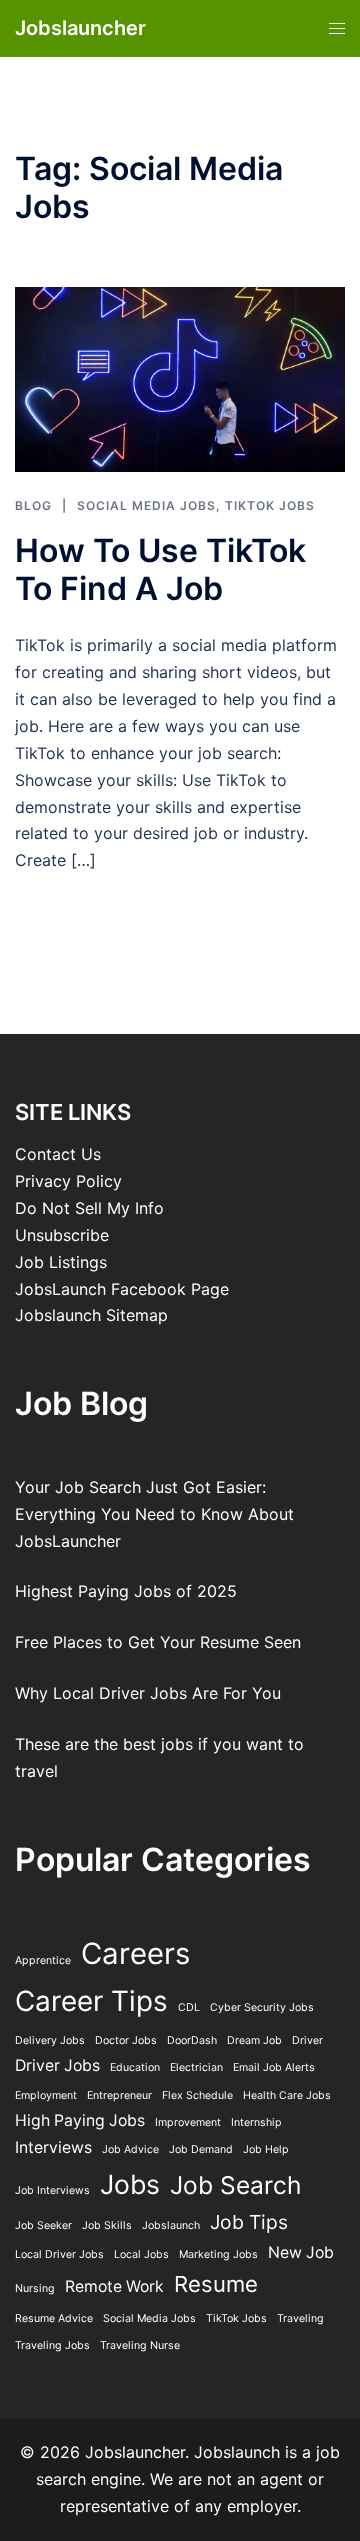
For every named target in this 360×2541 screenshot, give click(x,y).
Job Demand (201, 2149)
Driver (307, 2040)
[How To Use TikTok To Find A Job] (180, 378)
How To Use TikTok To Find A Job (160, 569)
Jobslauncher (80, 28)
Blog (33, 505)
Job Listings (61, 1262)
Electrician (196, 2067)
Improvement (188, 2122)
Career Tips (91, 2001)
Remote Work (114, 2286)
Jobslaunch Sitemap (91, 1315)
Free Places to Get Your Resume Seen (158, 1642)
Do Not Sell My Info (89, 1208)
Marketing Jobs (218, 2254)
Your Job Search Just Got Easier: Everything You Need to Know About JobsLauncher (154, 1514)
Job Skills (107, 2225)
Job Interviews (52, 2190)
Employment (46, 2095)
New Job (301, 2252)
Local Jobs (141, 2254)
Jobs (130, 2184)
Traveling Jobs (52, 2345)
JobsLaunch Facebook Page (122, 1289)
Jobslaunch (171, 2225)
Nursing (35, 2288)
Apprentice (43, 1960)
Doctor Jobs (126, 2040)
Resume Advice (54, 2318)
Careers (135, 1953)
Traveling (300, 2318)
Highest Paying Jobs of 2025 (126, 1591)
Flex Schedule (197, 2095)
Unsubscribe (62, 1235)
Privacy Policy (68, 1181)
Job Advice (130, 2149)
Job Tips (249, 2222)
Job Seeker (43, 2225)
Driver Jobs (57, 2065)
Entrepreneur (119, 2095)
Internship (256, 2122)
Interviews (53, 2147)
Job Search (235, 2185)
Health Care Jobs (287, 2095)
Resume (216, 2284)
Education (135, 2067)
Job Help (266, 2149)
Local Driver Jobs (59, 2254)
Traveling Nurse (140, 2345)
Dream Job (254, 2040)
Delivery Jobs (50, 2040)
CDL (189, 2007)
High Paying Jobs (80, 2120)
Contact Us (58, 1154)
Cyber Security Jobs (262, 2007)
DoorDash (192, 2040)
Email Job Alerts (274, 2067)
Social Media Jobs (146, 505)
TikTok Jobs (270, 505)
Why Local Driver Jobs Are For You (148, 1693)
